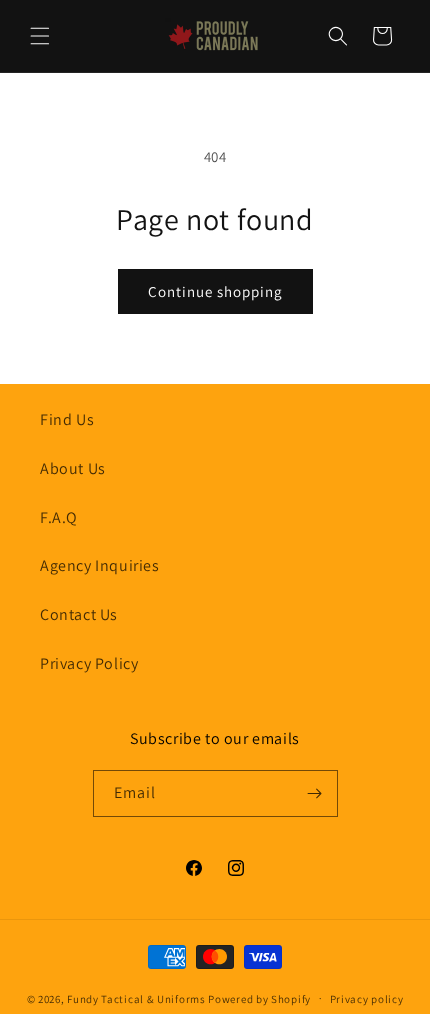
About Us (73, 468)
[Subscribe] (315, 793)
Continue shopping (215, 291)
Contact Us (79, 614)
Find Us (67, 419)
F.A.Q (59, 517)
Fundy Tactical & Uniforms (136, 998)
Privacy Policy (89, 663)
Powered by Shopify (259, 998)
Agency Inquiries (100, 565)
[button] (40, 36)
